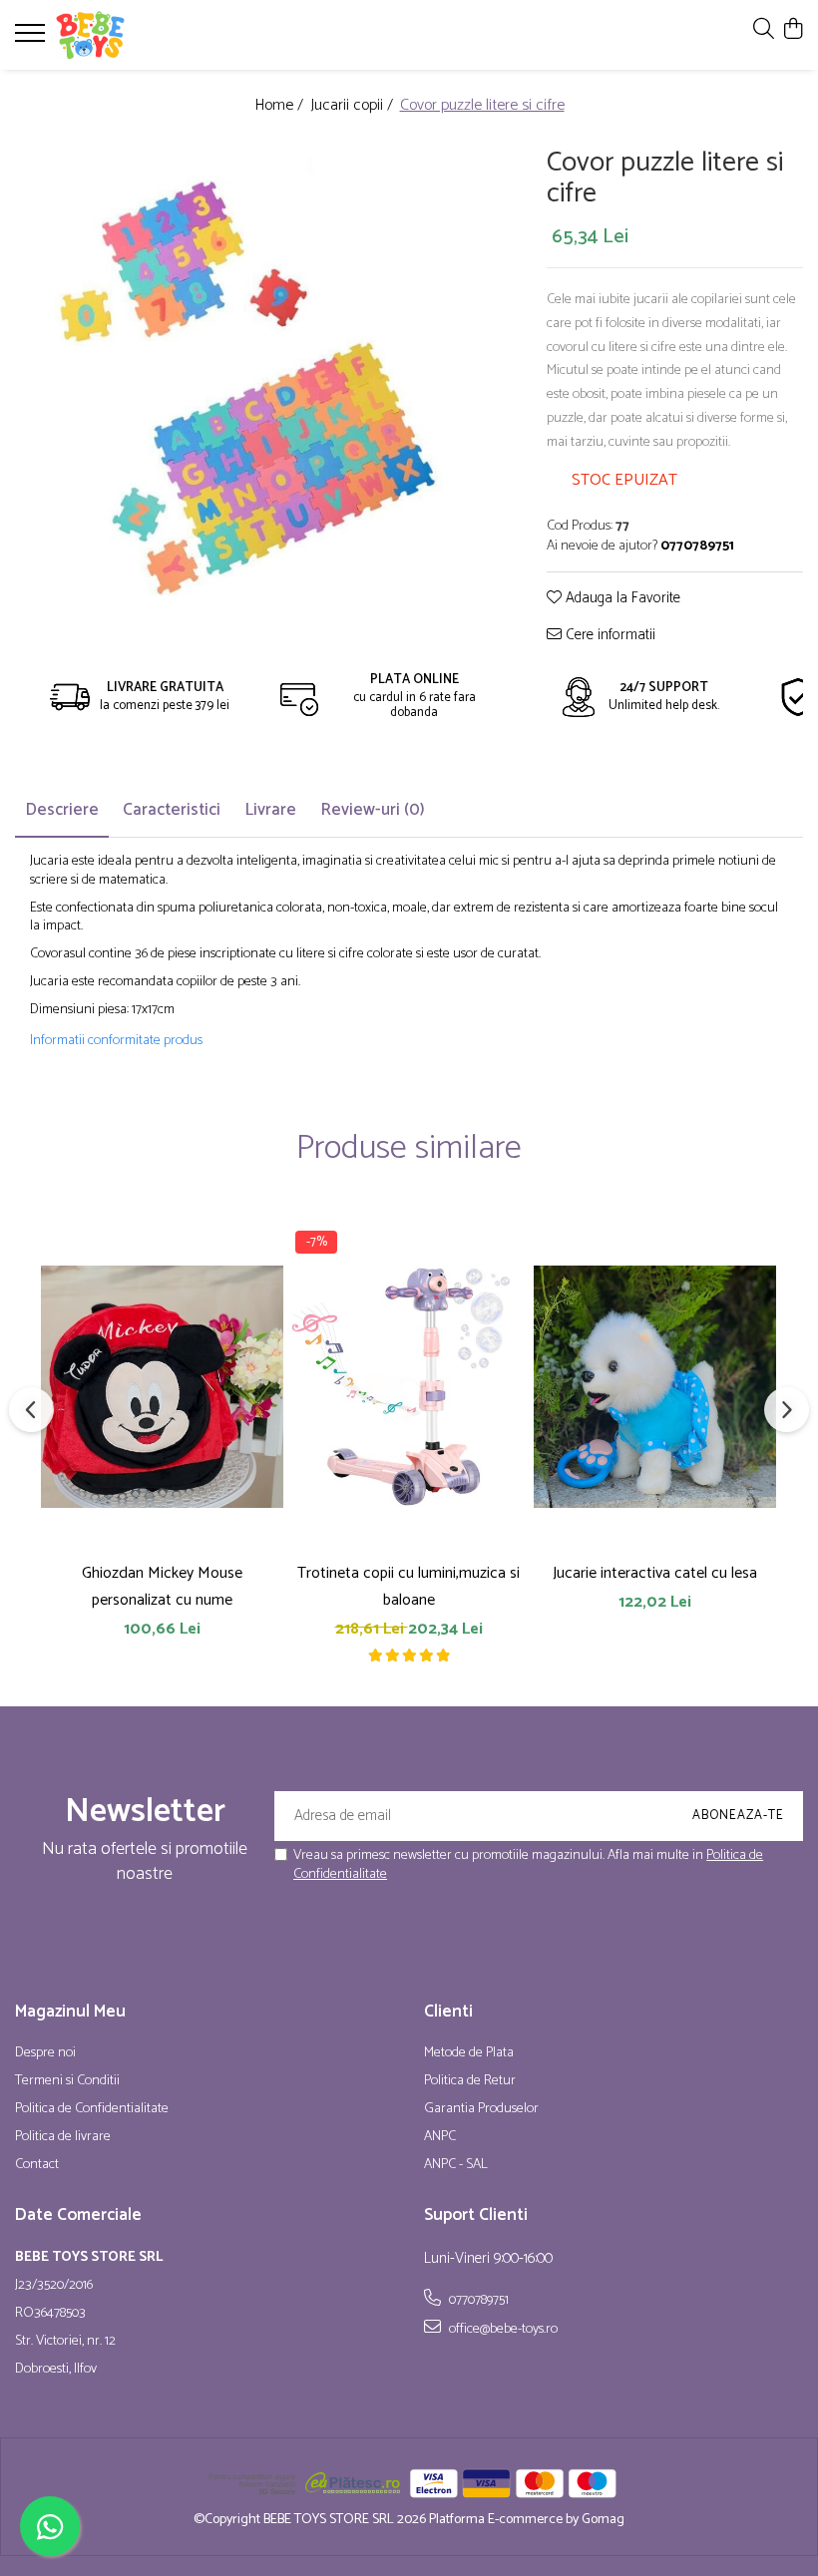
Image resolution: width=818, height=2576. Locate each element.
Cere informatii (609, 636)
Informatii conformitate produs (116, 1041)
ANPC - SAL (456, 2165)
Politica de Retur (470, 2081)
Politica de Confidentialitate (92, 2109)
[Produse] (32, 39)
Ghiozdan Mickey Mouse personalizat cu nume (162, 1587)
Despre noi (45, 2053)
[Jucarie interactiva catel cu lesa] (655, 1386)
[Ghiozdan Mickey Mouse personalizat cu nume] (162, 1386)
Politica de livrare (63, 2137)
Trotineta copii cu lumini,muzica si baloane (409, 1587)
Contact (37, 2165)
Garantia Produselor (481, 2109)
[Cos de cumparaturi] (793, 30)
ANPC (440, 2137)
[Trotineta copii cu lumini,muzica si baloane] (409, 1386)
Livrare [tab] (270, 810)
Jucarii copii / (354, 106)
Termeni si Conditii (67, 2081)
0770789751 (477, 2300)
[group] (253, 378)
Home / (281, 106)
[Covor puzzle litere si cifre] (253, 378)
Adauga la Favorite (621, 599)
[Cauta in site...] (764, 30)
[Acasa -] (135, 35)
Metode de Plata (469, 2053)
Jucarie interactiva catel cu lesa (655, 1573)
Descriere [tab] (62, 810)
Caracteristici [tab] (172, 810)
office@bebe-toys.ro (502, 2329)
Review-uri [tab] (373, 810)
